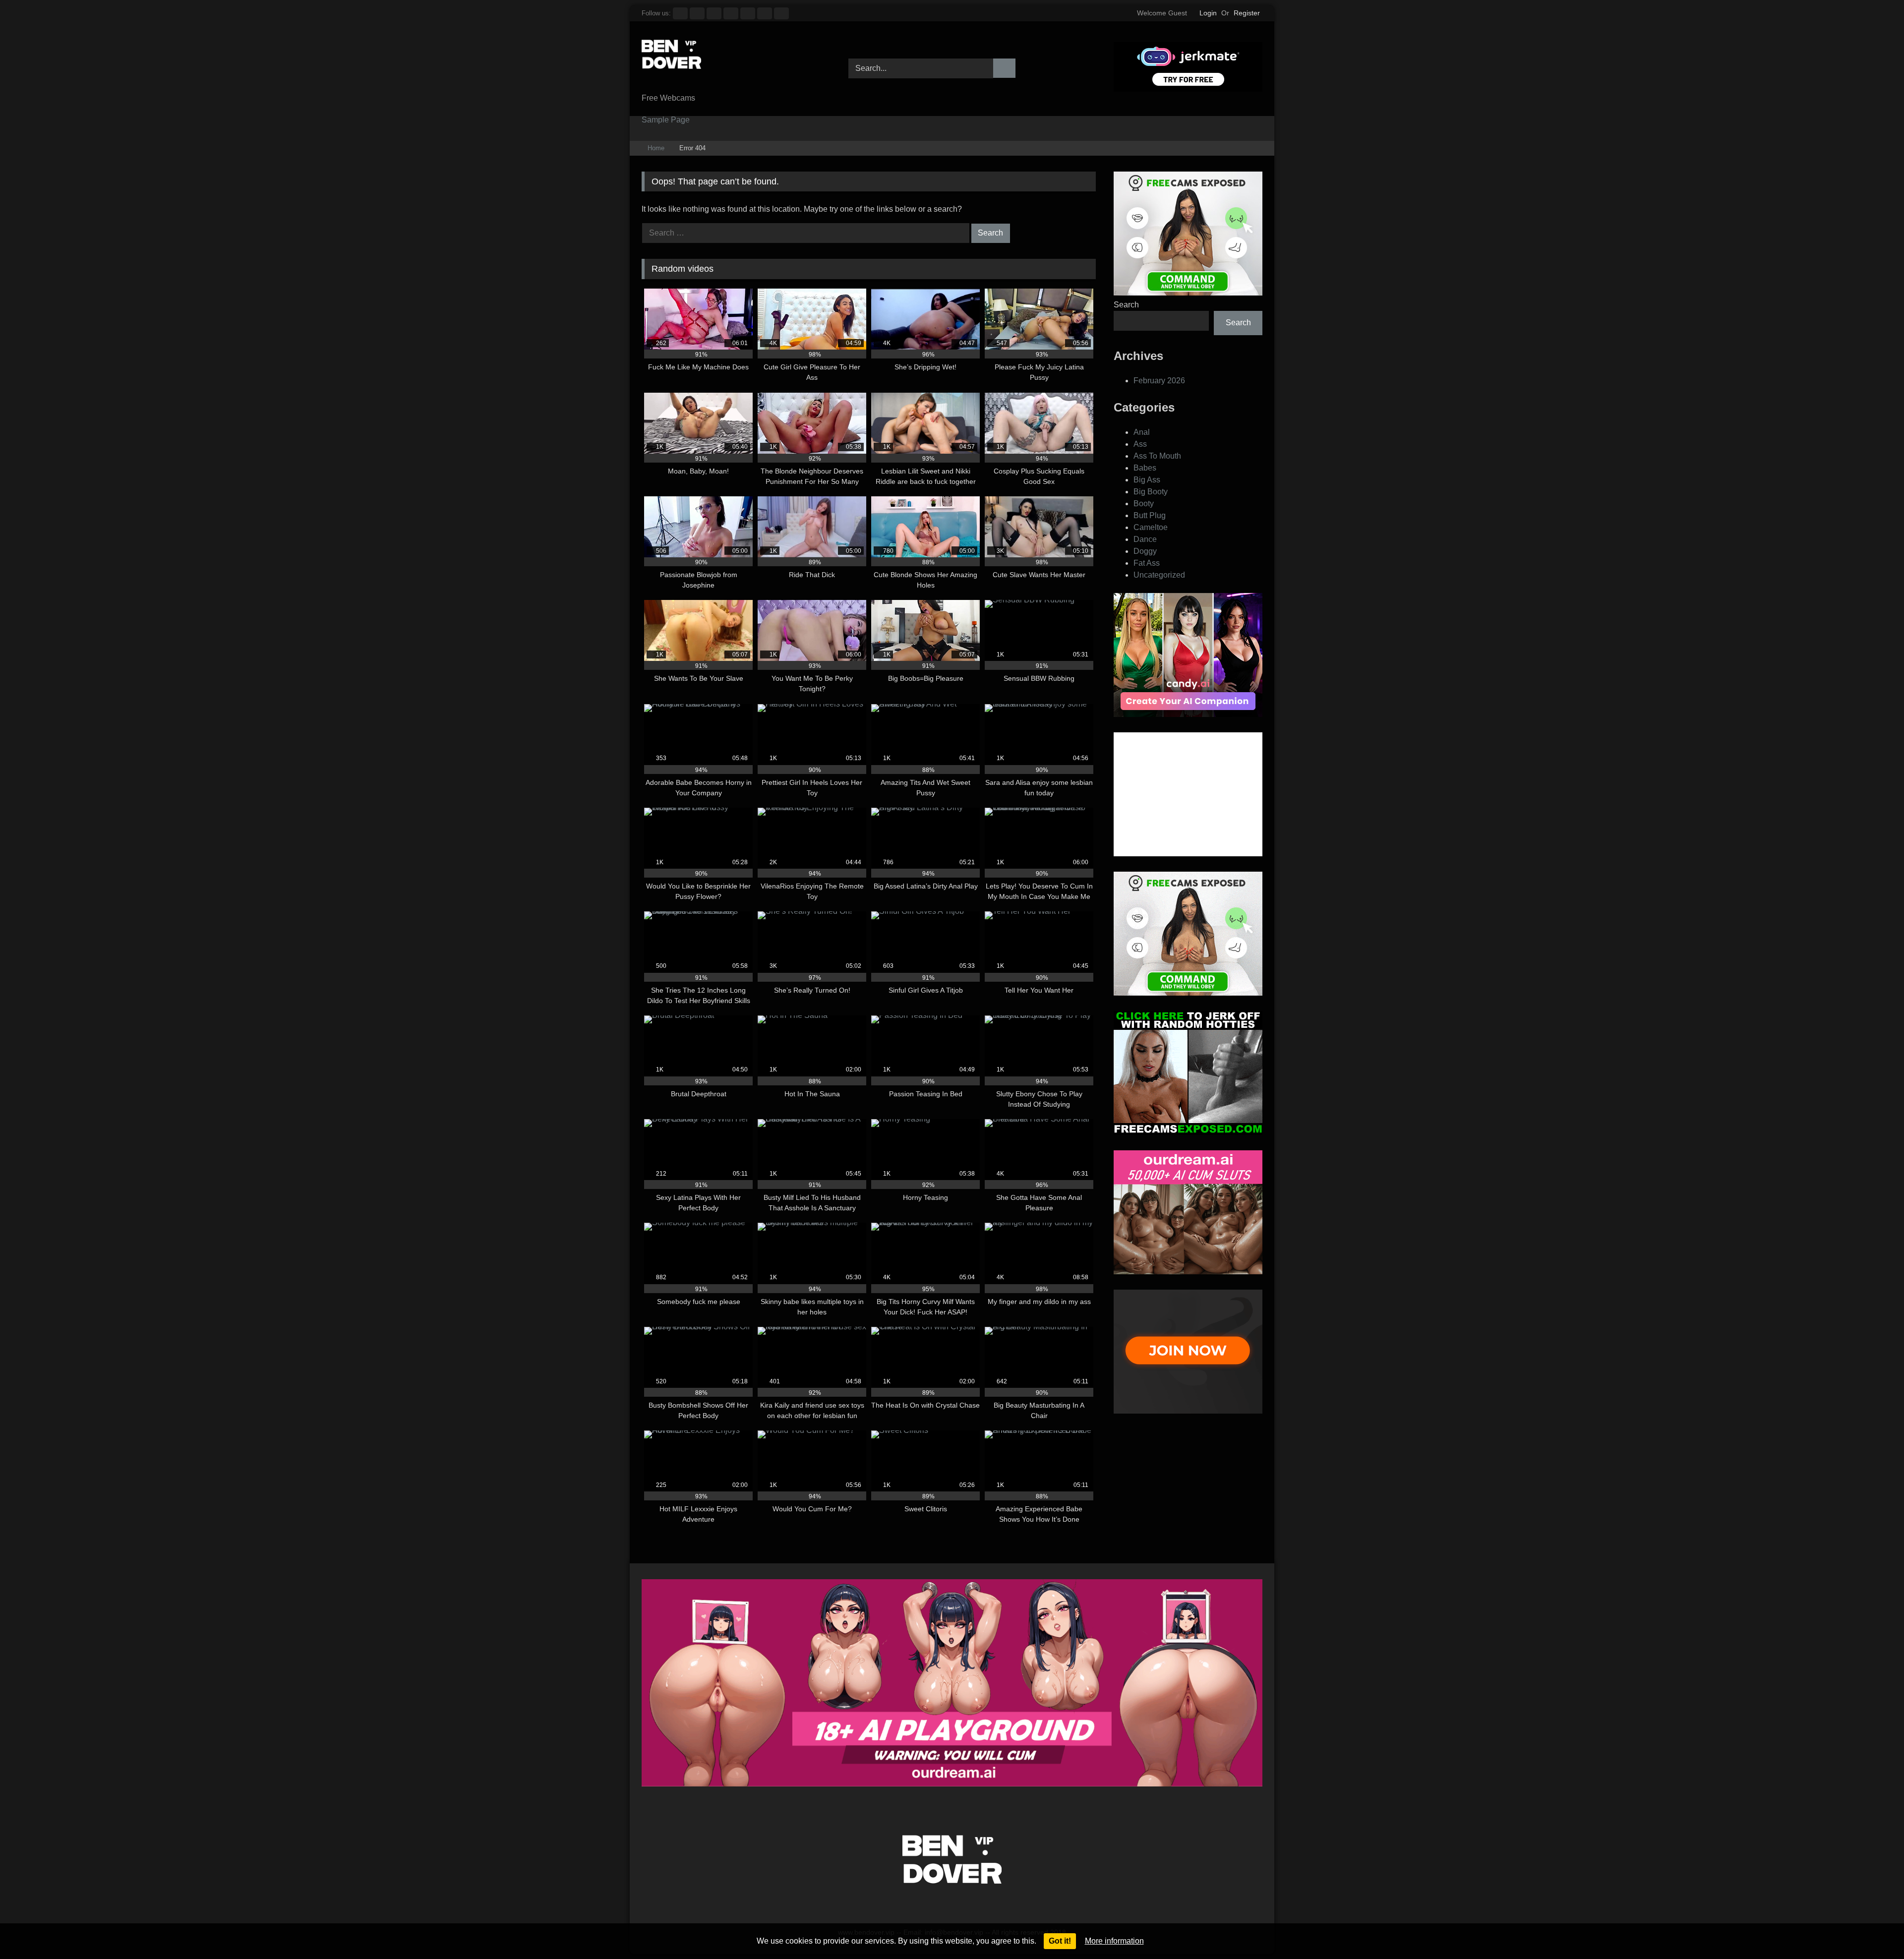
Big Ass (1147, 480)
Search (1126, 305)
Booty (1144, 504)
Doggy (1145, 551)
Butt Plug (1150, 515)
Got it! (1060, 1941)
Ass (1140, 444)
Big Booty (1151, 492)
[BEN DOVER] (671, 61)
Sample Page (666, 120)
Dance (1145, 539)
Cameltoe (1151, 527)
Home (656, 148)
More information (1114, 1941)
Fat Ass (1147, 563)
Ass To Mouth (1157, 456)
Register (1247, 13)
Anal (1142, 432)
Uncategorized (1159, 575)
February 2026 (1159, 381)
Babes (1145, 468)
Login (1208, 13)
